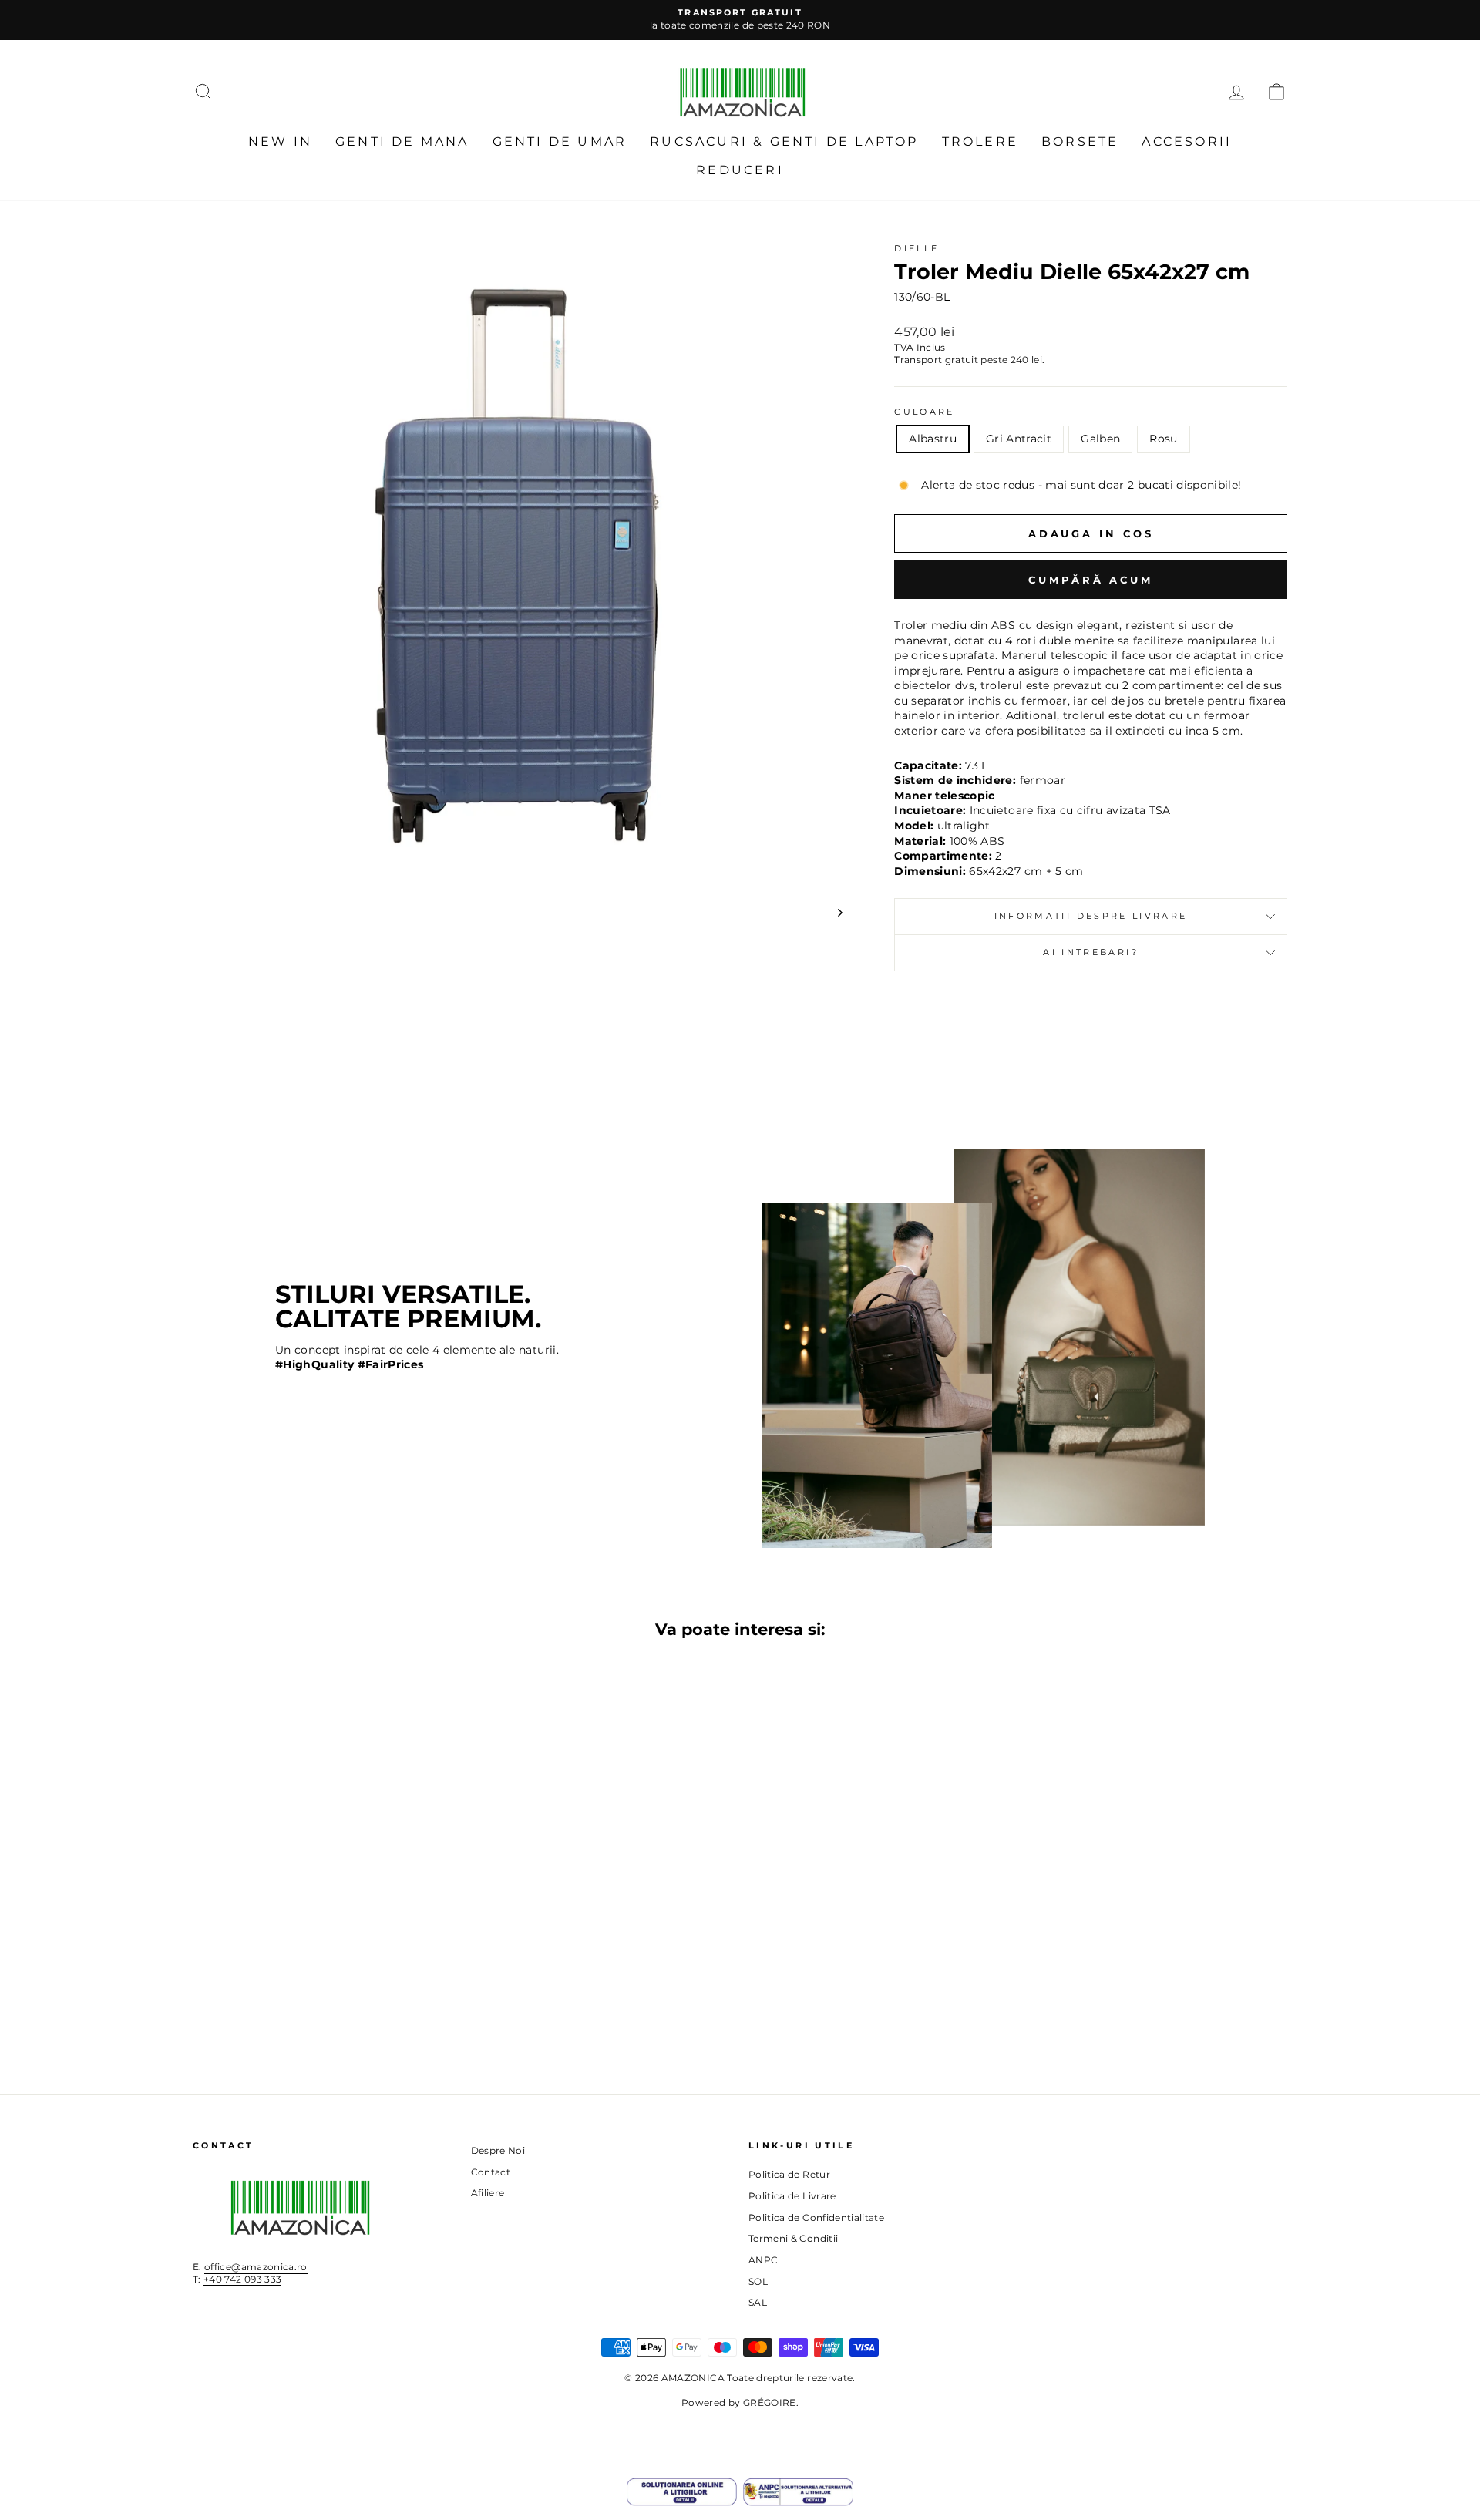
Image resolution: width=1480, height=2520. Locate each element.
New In (280, 141)
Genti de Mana (402, 141)
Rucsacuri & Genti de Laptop (784, 141)
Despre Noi (498, 2150)
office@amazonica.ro (256, 2267)
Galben (1100, 439)
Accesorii (1187, 141)
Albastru (933, 439)
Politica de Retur (789, 2174)
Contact (491, 2172)
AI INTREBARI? (1091, 952)
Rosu (1163, 439)
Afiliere (488, 2193)
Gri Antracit (1019, 439)
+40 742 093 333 (242, 2279)
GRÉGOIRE (770, 2402)
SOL (758, 2281)
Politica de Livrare (792, 2196)
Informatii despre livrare (1091, 916)
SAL (758, 2302)
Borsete (1080, 141)
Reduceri (740, 170)
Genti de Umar (560, 141)
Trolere (980, 141)
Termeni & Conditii (793, 2238)
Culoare (925, 412)
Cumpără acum (1091, 580)
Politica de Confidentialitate (816, 2217)
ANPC (763, 2260)
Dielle (917, 248)
